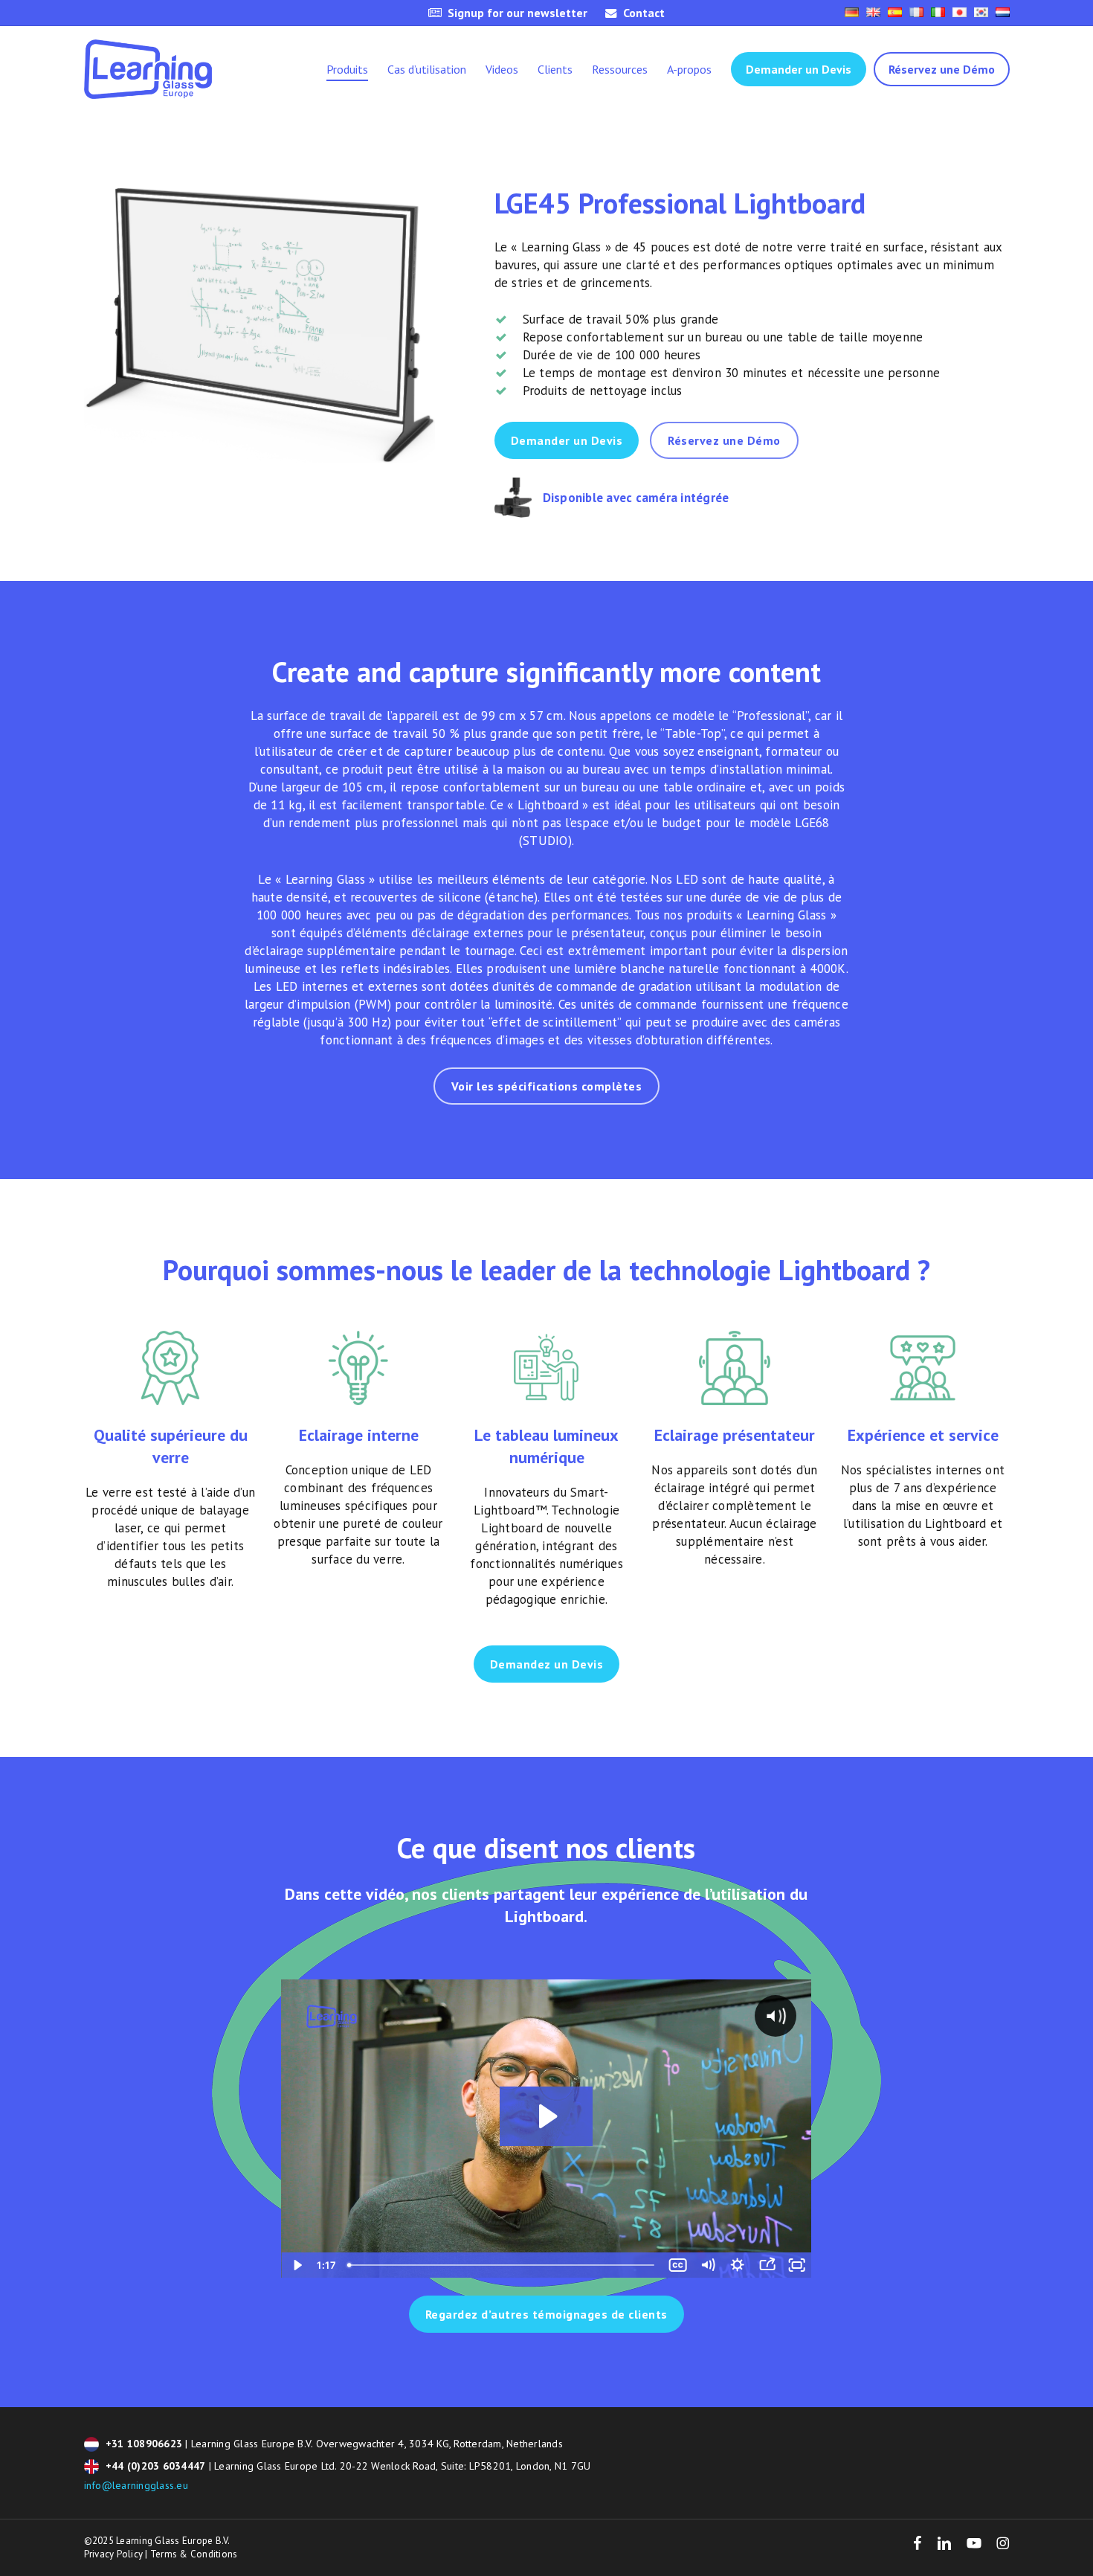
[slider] (503, 2265)
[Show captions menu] (678, 2265)
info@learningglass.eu (136, 2485)
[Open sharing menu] (767, 2265)
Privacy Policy (114, 2554)
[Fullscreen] (797, 2265)
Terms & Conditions (194, 2554)
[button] (567, 440)
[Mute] (708, 2265)
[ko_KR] (981, 13)
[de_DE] (852, 13)
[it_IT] (938, 13)
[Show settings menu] (738, 2265)
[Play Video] (296, 2265)
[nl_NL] (1003, 13)
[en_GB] (873, 13)
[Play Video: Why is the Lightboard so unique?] (546, 2116)
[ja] (960, 13)
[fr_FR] (916, 13)
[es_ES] (895, 13)
